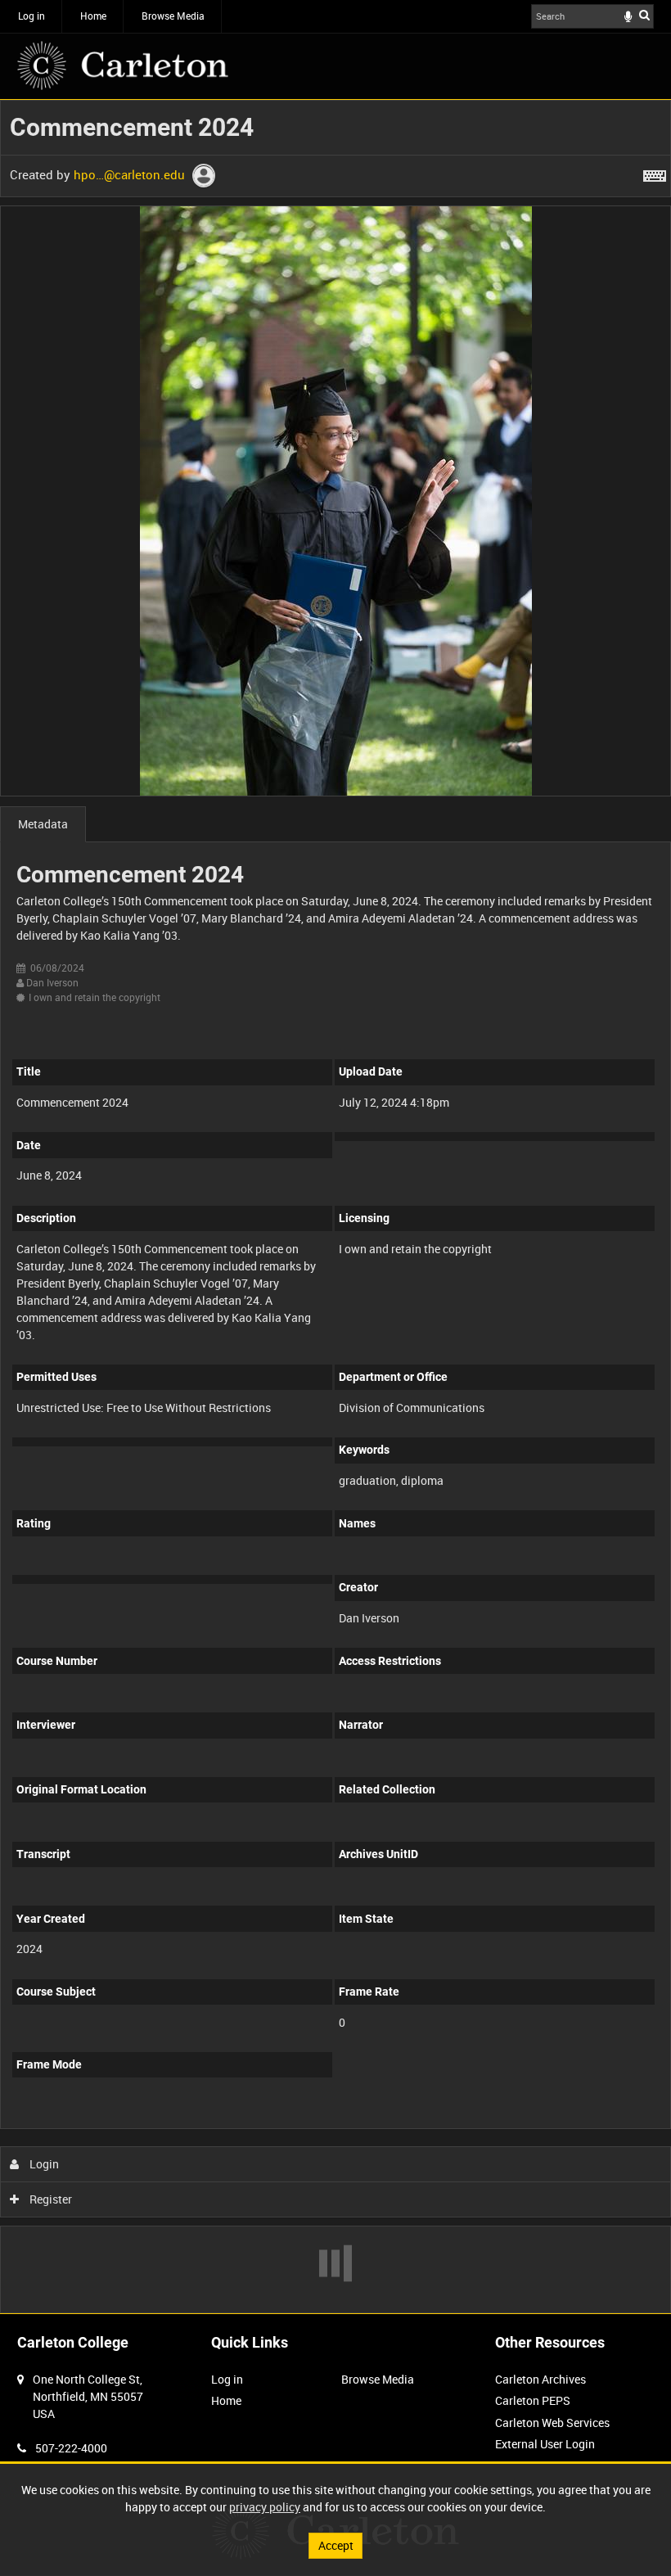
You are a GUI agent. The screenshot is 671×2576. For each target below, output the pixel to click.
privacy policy (265, 2507)
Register (50, 2199)
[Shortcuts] (655, 173)
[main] (335, 1207)
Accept (336, 2545)
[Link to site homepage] (123, 65)
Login (43, 2164)
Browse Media (173, 16)
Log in (32, 16)
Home (93, 16)
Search (644, 15)
